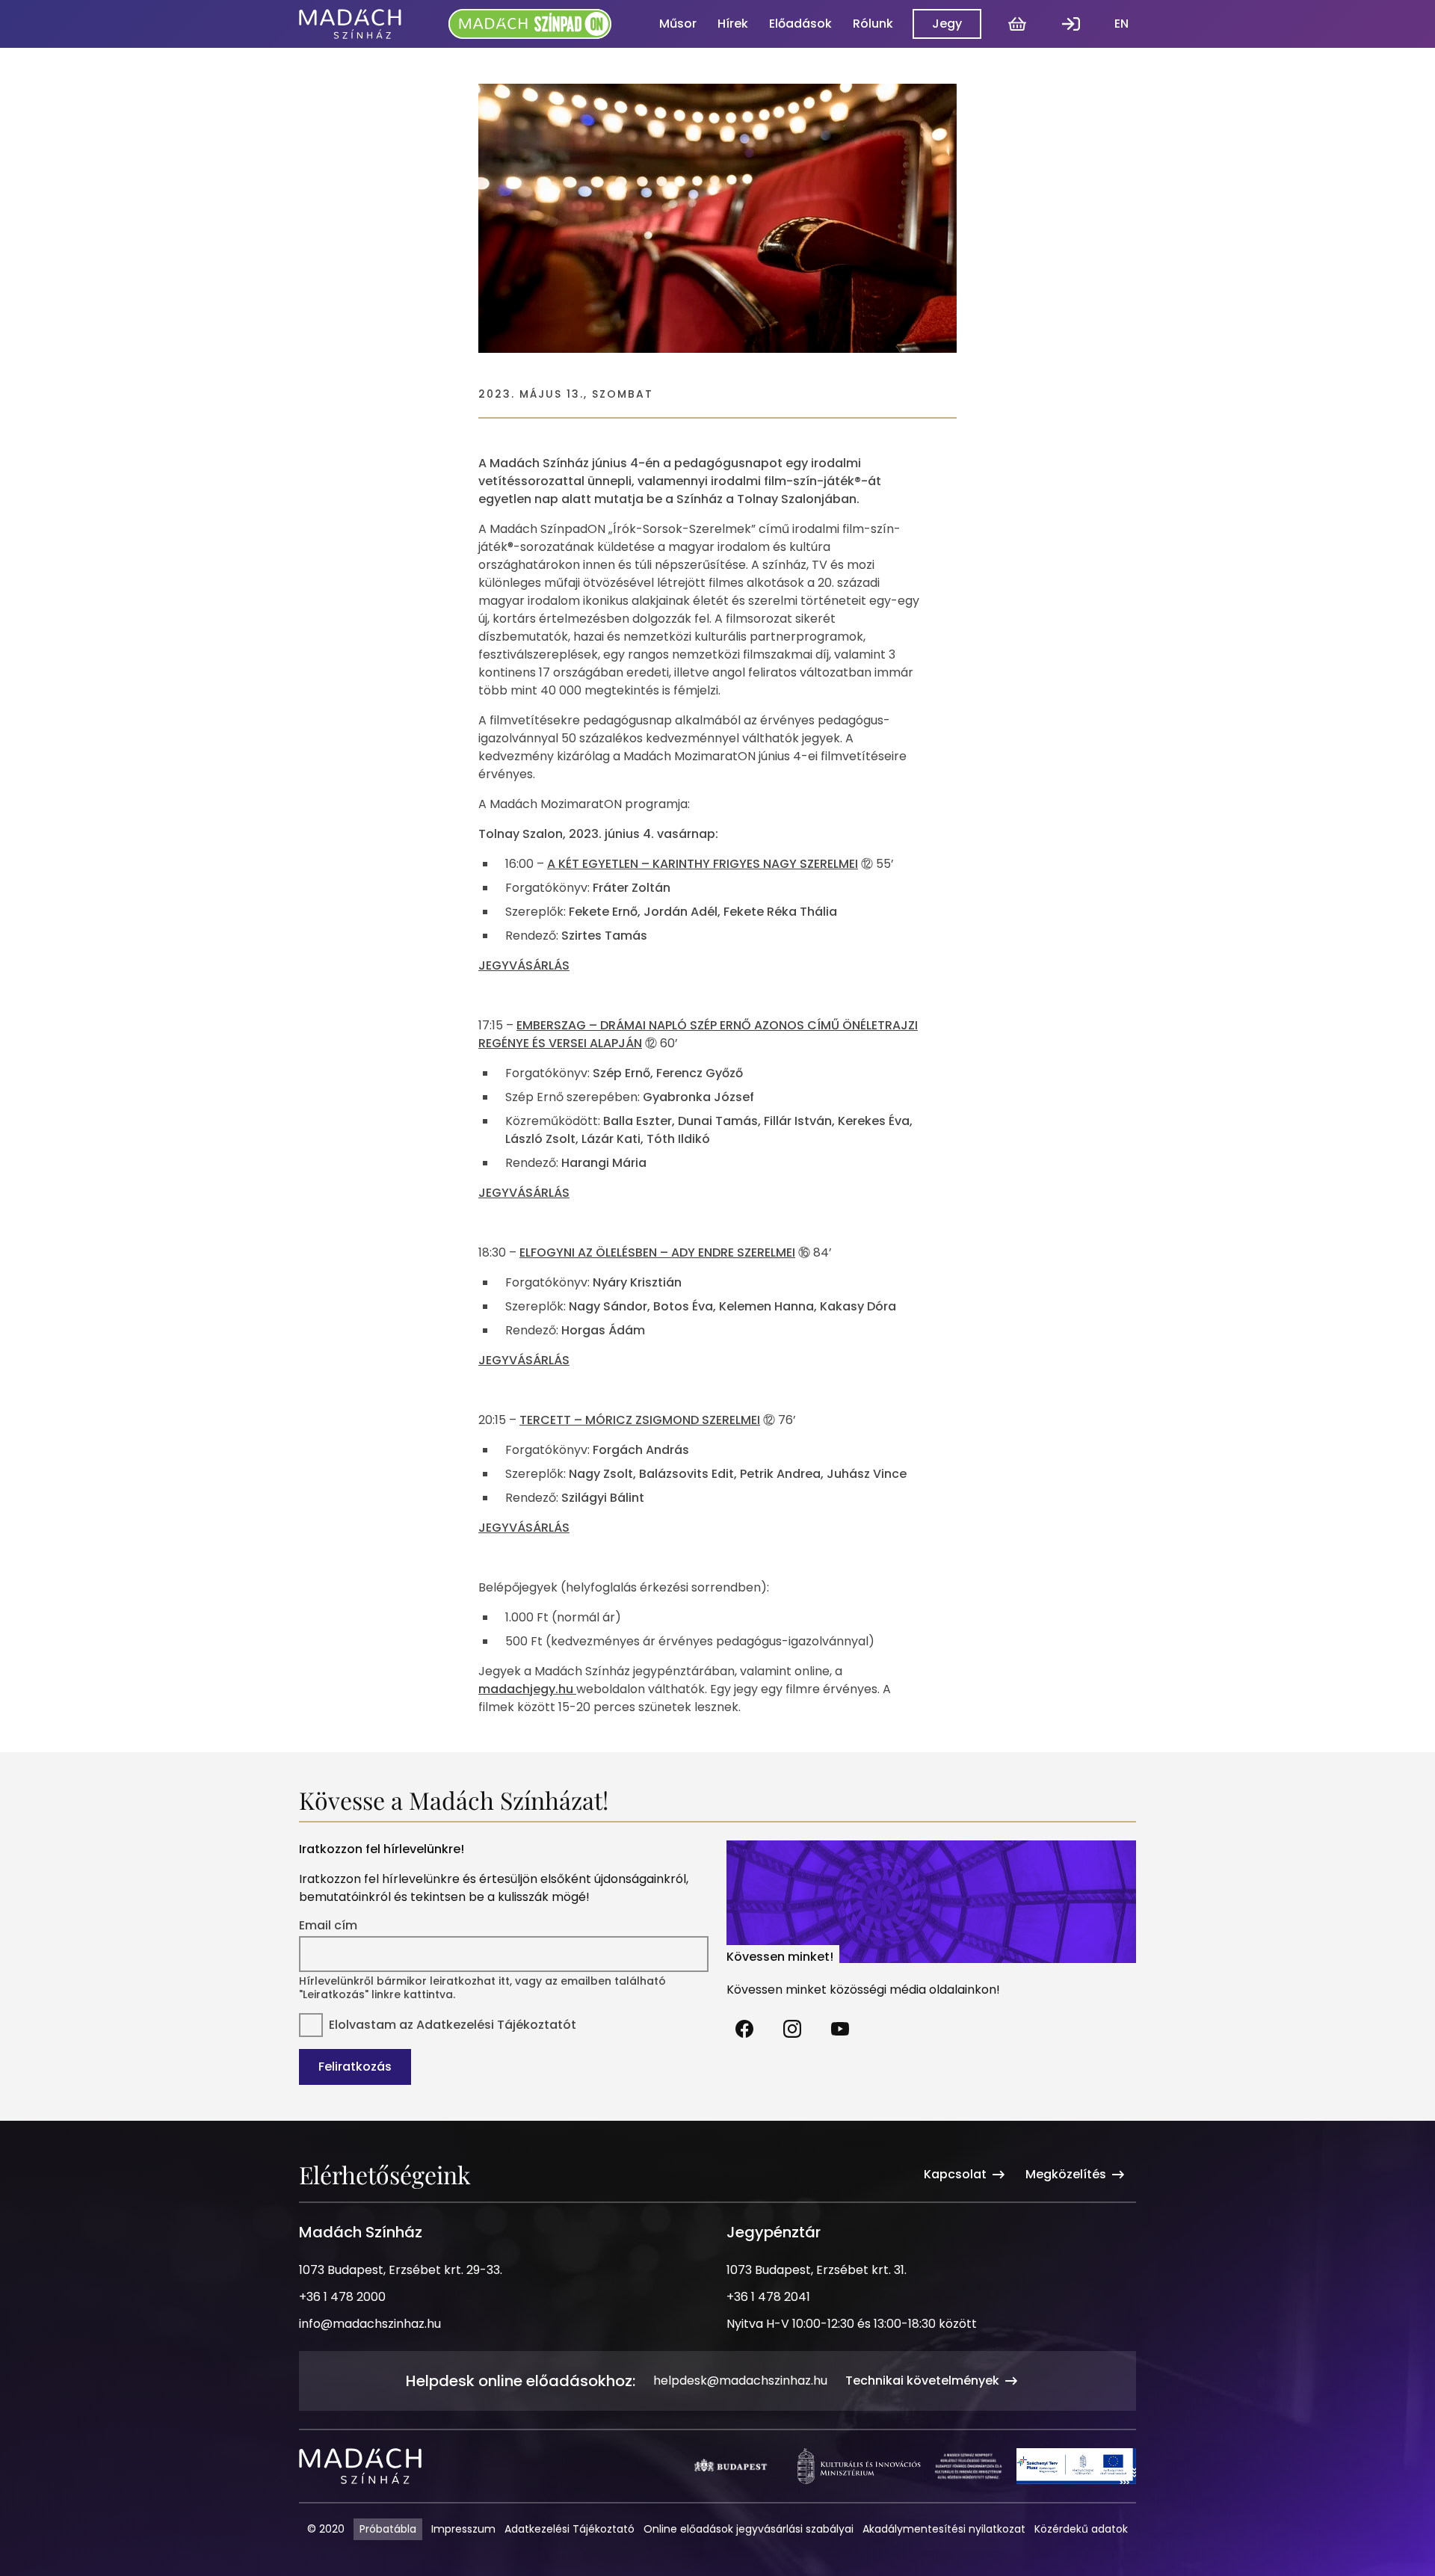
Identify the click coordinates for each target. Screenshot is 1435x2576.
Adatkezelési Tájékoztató (570, 2529)
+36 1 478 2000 (342, 2297)
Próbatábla (388, 2529)
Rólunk (873, 24)
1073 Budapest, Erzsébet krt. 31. (817, 2270)
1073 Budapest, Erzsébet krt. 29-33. (401, 2270)
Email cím (328, 1926)
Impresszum (463, 2529)
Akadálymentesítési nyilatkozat (944, 2529)
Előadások (800, 24)
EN (1121, 24)
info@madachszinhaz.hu (370, 2324)
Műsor (678, 24)
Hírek (733, 24)
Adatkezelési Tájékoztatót (496, 2025)
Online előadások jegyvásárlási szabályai (749, 2529)
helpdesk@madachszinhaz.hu (740, 2381)
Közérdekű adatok (1081, 2529)
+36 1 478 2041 (768, 2297)
